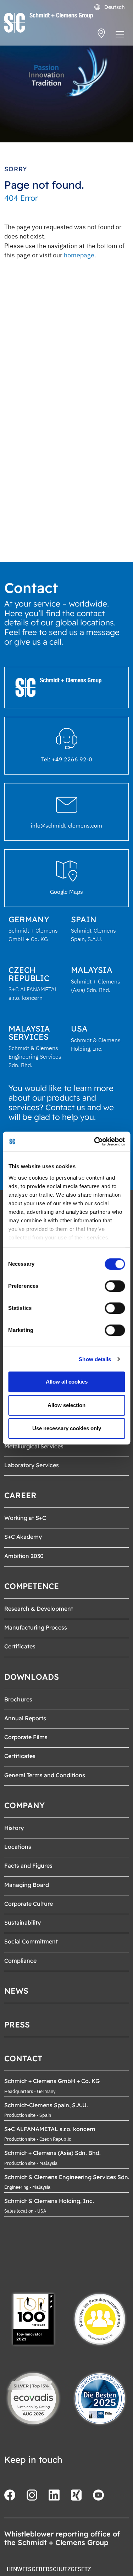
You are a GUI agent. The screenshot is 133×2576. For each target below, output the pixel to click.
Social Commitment (31, 1941)
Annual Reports (25, 1718)
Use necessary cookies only (67, 1428)
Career (20, 1495)
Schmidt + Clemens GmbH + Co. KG (52, 2081)
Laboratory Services (32, 1465)
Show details (95, 1359)
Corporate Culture (29, 1904)
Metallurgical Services (34, 1446)
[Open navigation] (120, 36)
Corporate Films (26, 1737)
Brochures (18, 1699)
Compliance (20, 1961)
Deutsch (114, 7)
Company (24, 1805)
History (14, 1828)
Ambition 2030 (24, 1556)
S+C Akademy (23, 1537)
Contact (23, 2058)
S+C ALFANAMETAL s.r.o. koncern (50, 2129)
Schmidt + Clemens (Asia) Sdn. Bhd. (52, 2153)
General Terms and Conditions (45, 1775)
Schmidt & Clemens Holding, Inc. (49, 2201)
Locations (18, 1847)
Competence (32, 1586)
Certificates (20, 1646)
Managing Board (27, 1885)
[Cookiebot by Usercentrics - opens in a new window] (95, 1142)
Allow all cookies (67, 1382)
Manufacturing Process (36, 1627)
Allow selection (66, 1405)
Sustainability (23, 1922)
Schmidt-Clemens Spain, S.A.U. (46, 2105)
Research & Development (39, 1609)
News (16, 1991)
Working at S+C (25, 1518)
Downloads (32, 1677)
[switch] (115, 1286)
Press (17, 2025)
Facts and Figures (28, 1866)
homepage (79, 255)
